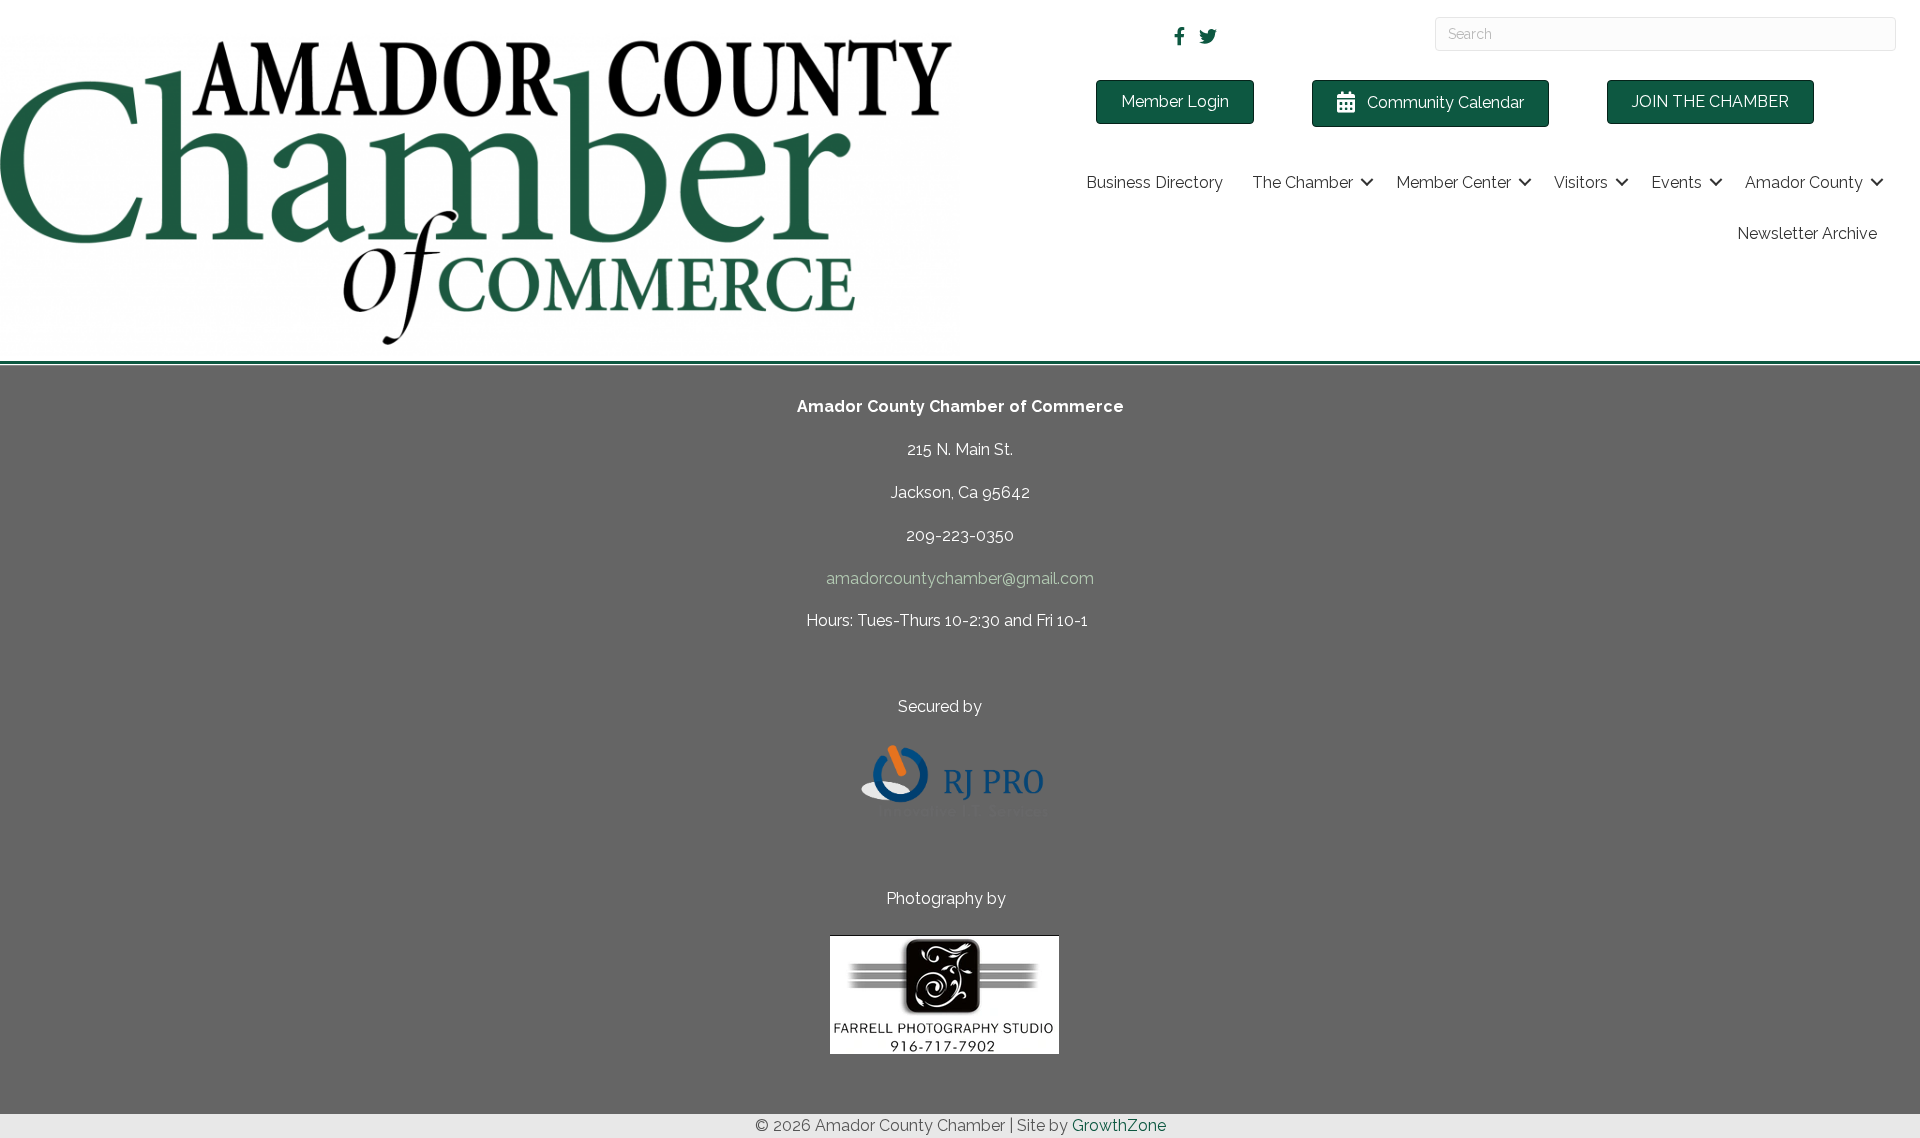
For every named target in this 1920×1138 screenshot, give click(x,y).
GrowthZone (1119, 1125)
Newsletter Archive (1807, 233)
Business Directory (1154, 182)
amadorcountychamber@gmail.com (960, 578)
